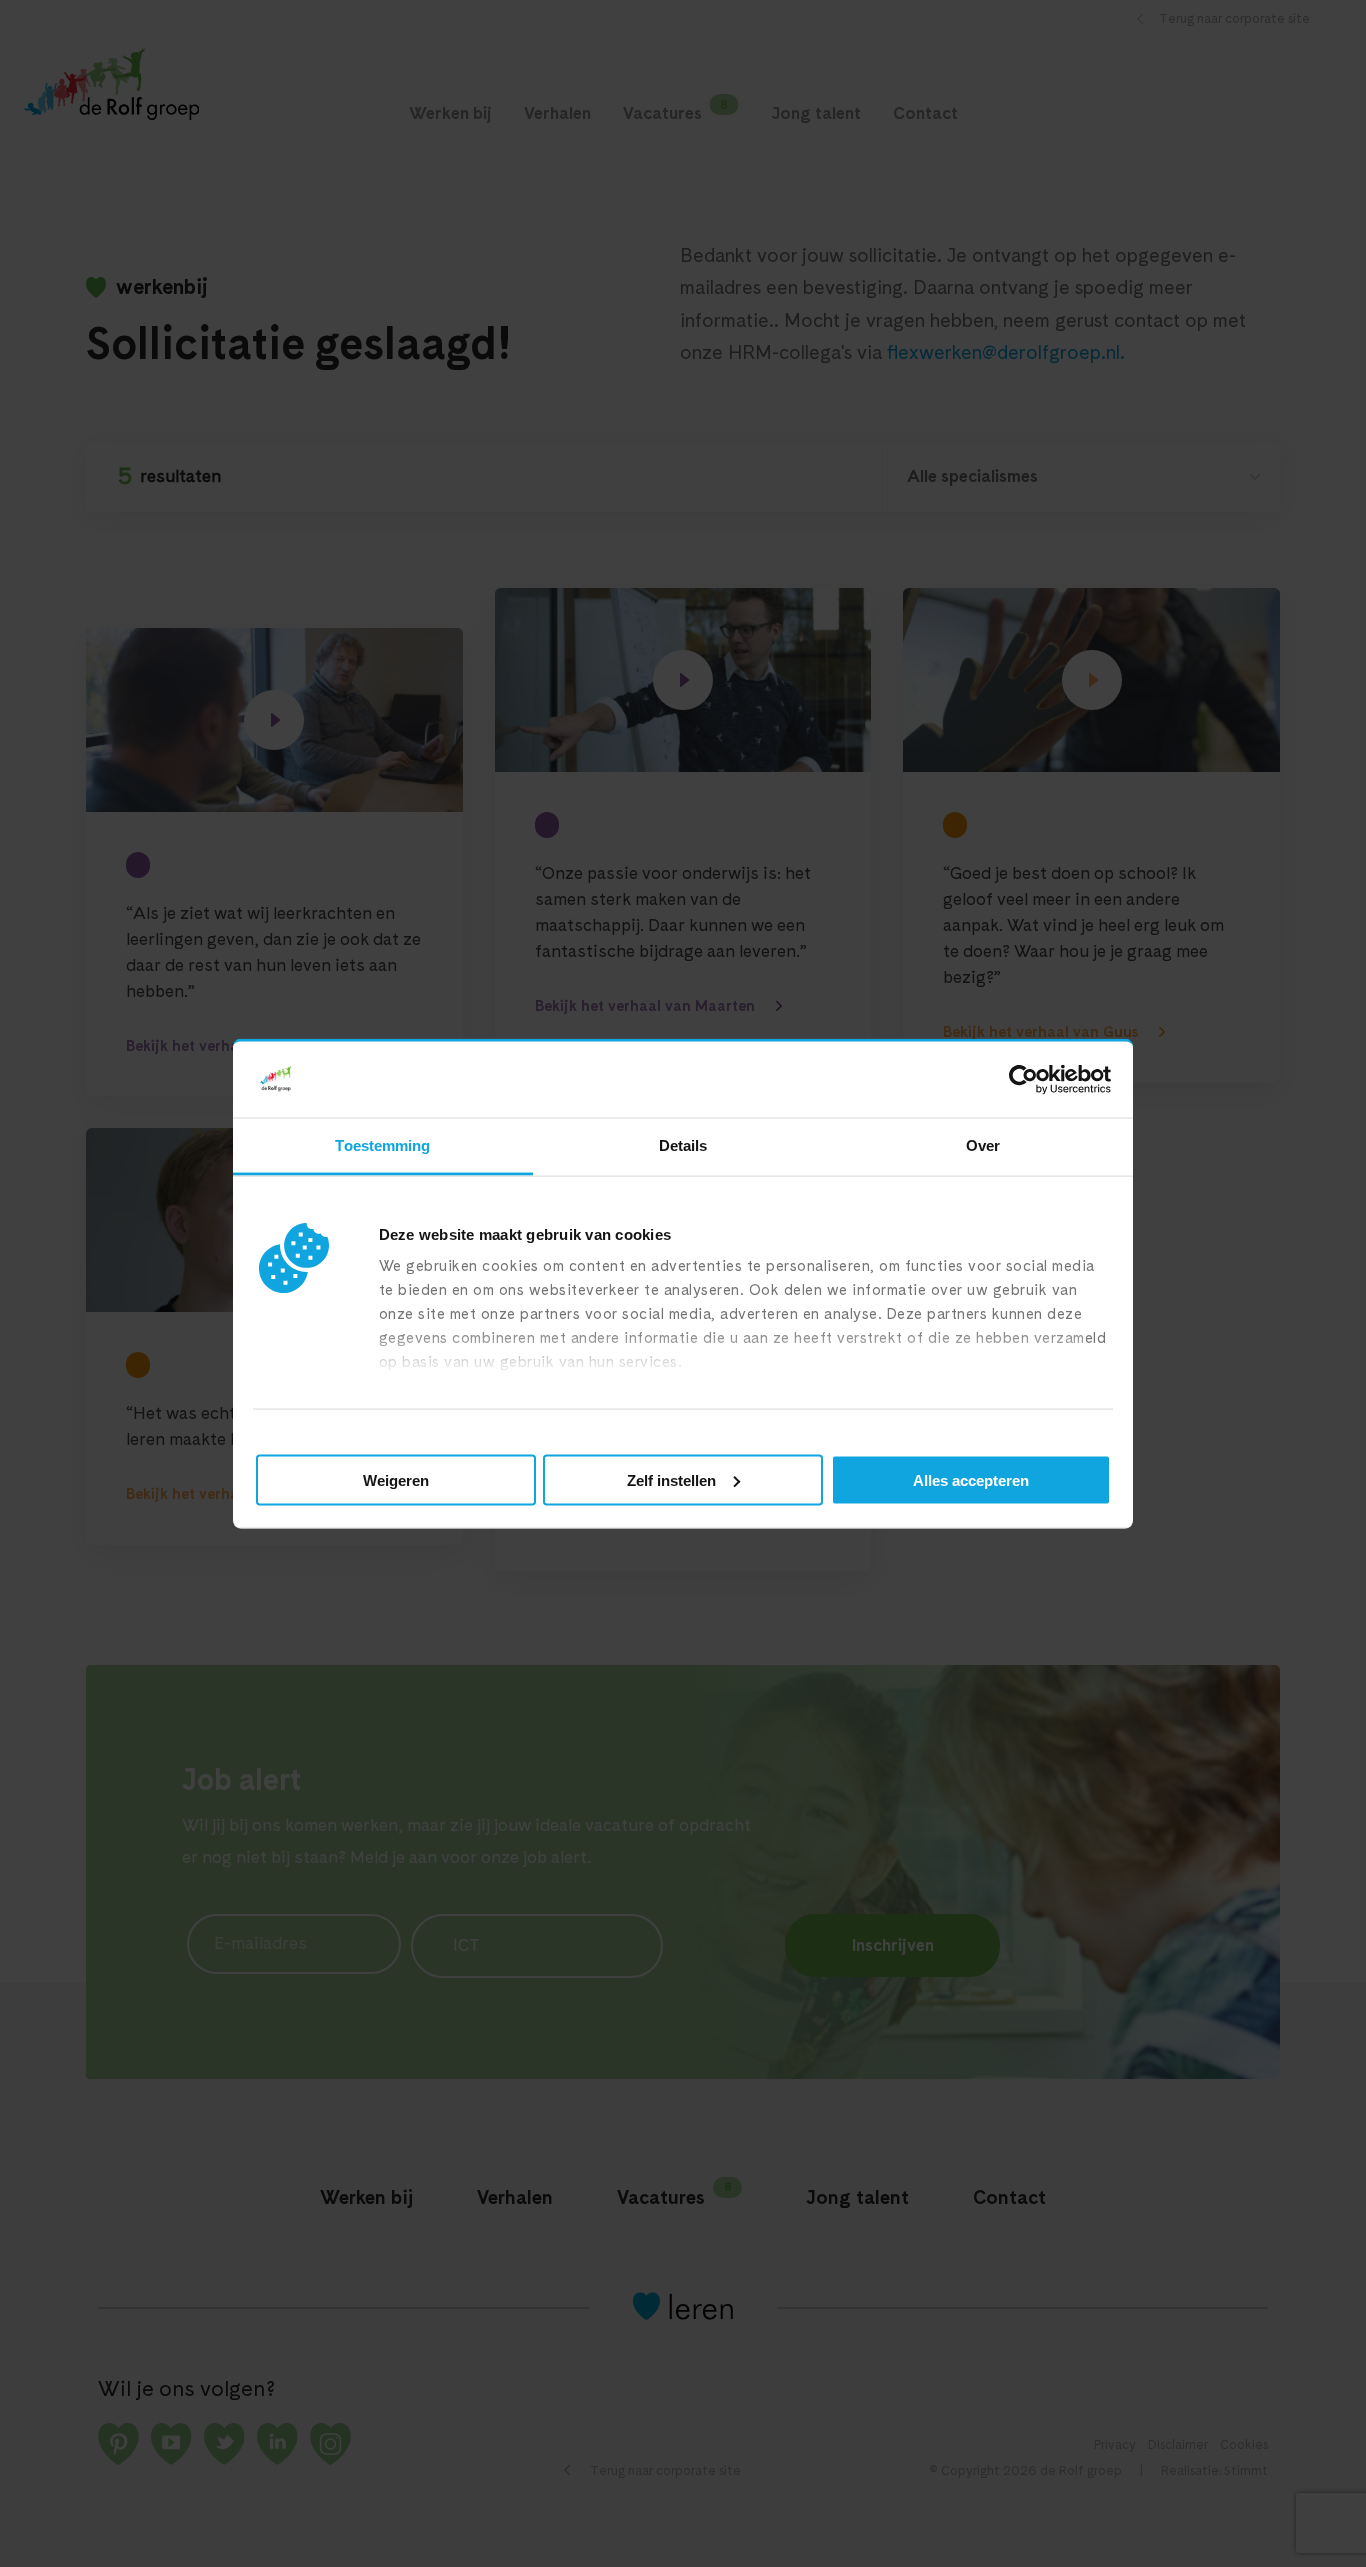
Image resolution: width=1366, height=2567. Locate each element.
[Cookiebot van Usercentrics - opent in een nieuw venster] (1023, 1080)
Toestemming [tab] (382, 1145)
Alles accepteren (971, 1479)
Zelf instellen (671, 1479)
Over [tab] (983, 1145)
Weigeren (396, 1479)
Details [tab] (683, 1145)
